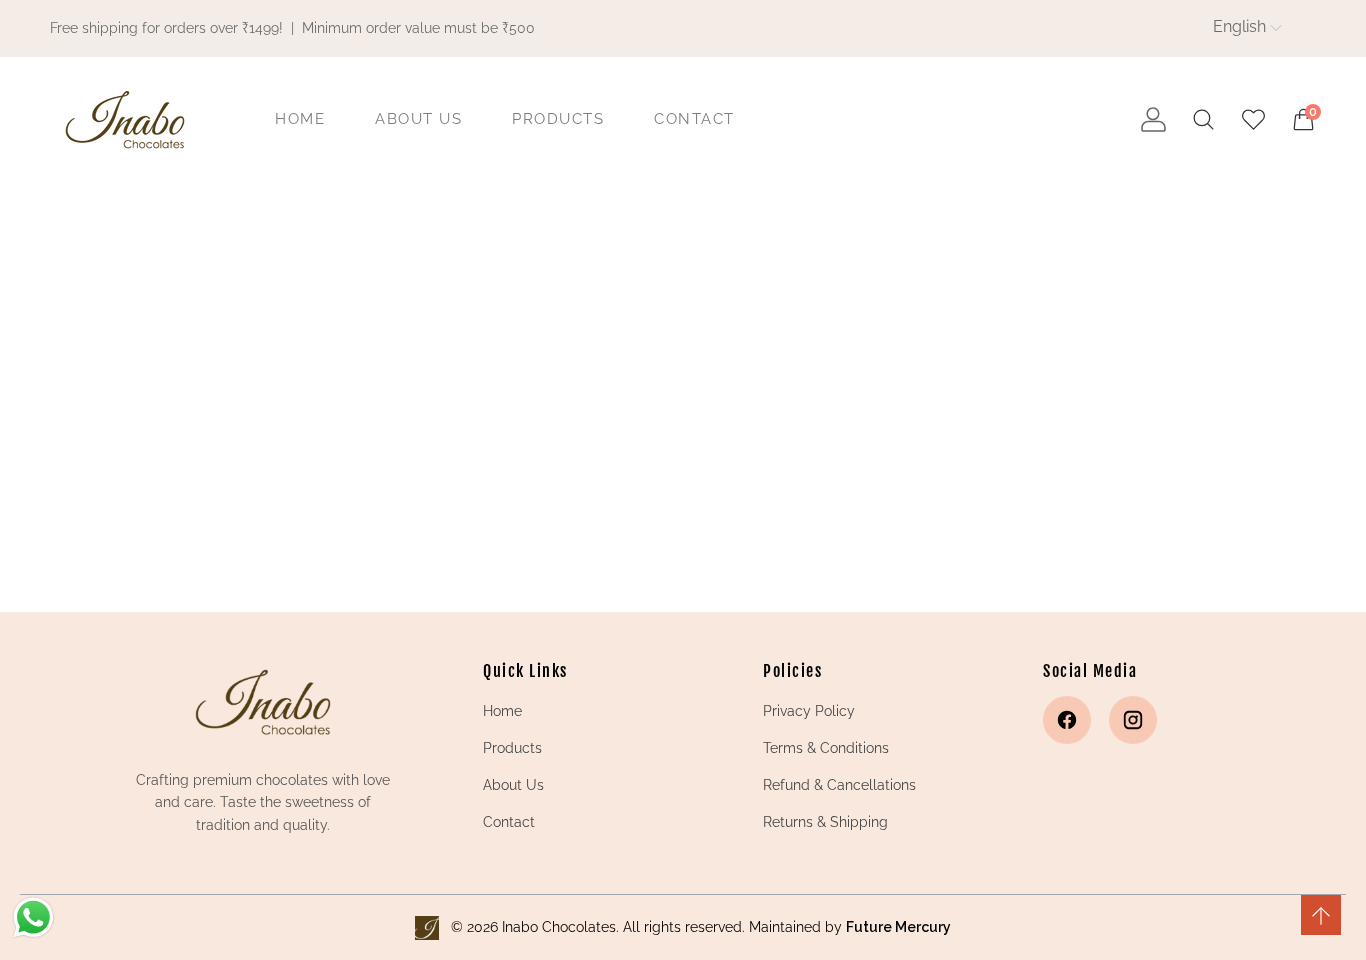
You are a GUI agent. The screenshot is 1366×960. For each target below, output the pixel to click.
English (1239, 26)
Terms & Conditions (826, 748)
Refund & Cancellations (839, 785)
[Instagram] (1133, 720)
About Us (513, 785)
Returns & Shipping (825, 822)
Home (502, 711)
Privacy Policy (809, 711)
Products (512, 748)
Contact (509, 822)
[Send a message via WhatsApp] (33, 917)
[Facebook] (1067, 720)
